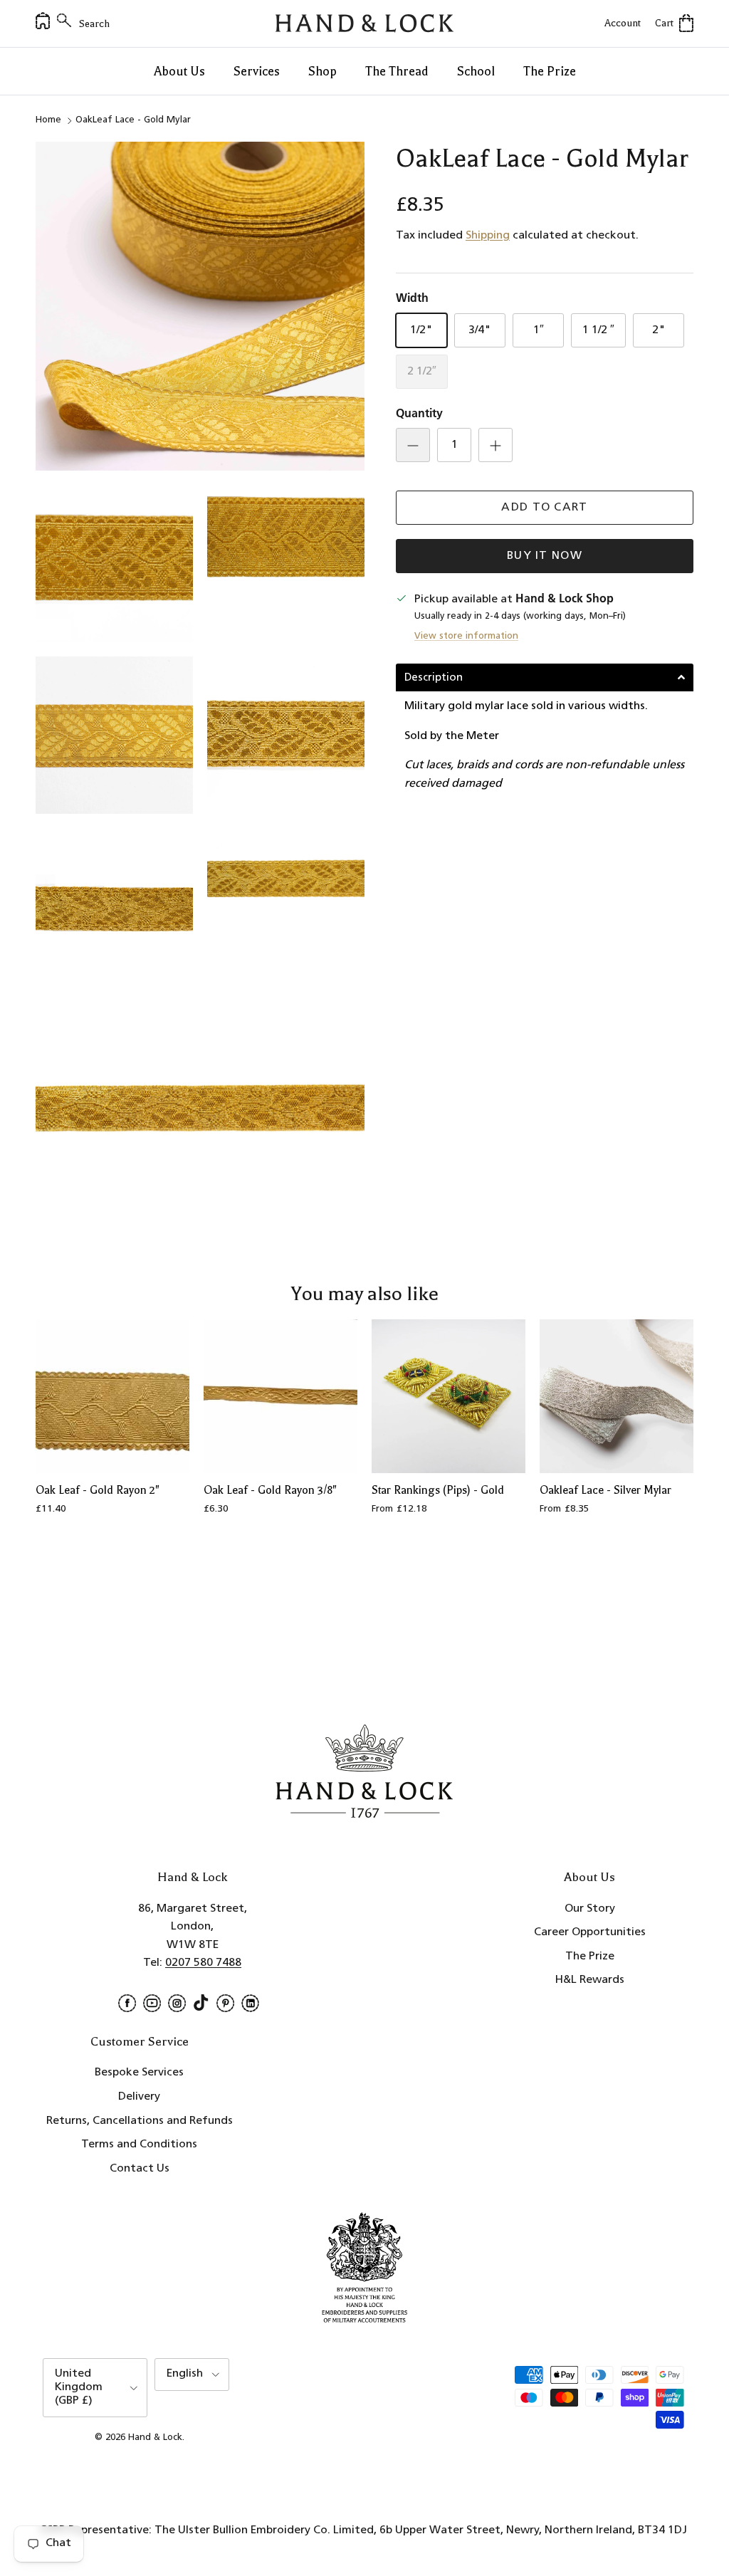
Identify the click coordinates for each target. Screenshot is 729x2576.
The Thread (397, 71)
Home (48, 120)
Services (257, 71)
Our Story (590, 1909)
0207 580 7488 (203, 1963)
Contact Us (140, 2169)
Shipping (488, 236)
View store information (466, 636)
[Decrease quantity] (413, 445)
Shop (322, 71)
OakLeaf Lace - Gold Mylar (133, 120)
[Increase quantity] (495, 445)
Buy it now (545, 556)
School (476, 71)
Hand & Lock (155, 2438)
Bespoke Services (139, 2073)
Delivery (139, 2097)
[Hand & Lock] (364, 23)
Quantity (419, 414)
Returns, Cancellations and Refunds (140, 2121)
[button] (545, 677)
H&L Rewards (590, 1980)
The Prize (550, 71)
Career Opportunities (590, 1932)
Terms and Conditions (139, 2145)
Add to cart (544, 508)
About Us (179, 71)
